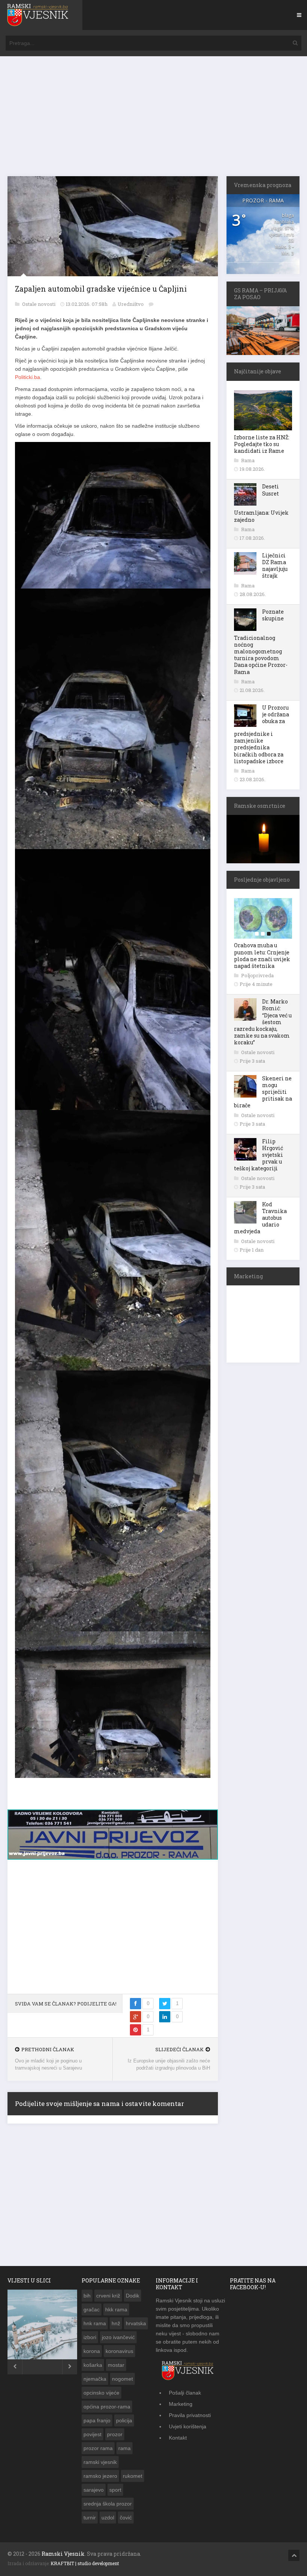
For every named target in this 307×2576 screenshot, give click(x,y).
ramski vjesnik (100, 2462)
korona (92, 2351)
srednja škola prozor (108, 2504)
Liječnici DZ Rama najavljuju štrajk (275, 566)
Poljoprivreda (257, 975)
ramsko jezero (100, 2476)
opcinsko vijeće (101, 2393)
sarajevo (94, 2490)
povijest (92, 2434)
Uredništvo (131, 304)
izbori (90, 2337)
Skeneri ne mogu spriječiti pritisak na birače (263, 1092)
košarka (93, 2365)
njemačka (95, 2379)
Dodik (133, 2296)
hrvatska (136, 2323)
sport (115, 2490)
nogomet (122, 2379)
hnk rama (95, 2323)
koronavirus (119, 2351)
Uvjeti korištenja (188, 2426)
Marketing (181, 2404)
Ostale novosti (39, 304)
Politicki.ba (28, 377)
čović (126, 2518)
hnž (116, 2323)
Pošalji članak (185, 2393)
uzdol (108, 2518)
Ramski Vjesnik (63, 2554)
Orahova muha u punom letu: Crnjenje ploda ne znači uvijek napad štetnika (262, 956)
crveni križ (108, 2296)
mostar (116, 2365)
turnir (90, 2518)
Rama (248, 460)
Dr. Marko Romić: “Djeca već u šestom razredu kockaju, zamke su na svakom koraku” (263, 1022)
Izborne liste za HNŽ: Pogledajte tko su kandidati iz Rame (262, 444)
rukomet (133, 2476)
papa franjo (97, 2420)
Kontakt (178, 2438)
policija (124, 2420)
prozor (115, 2434)
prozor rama (98, 2448)
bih (87, 2296)
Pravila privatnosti (190, 2415)
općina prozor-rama (107, 2407)
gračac (92, 2309)
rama (124, 2448)
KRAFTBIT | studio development (85, 2563)
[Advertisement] (153, 120)
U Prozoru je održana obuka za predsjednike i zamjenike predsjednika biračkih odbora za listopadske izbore (262, 734)
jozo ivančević (118, 2337)
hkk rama (116, 2309)
